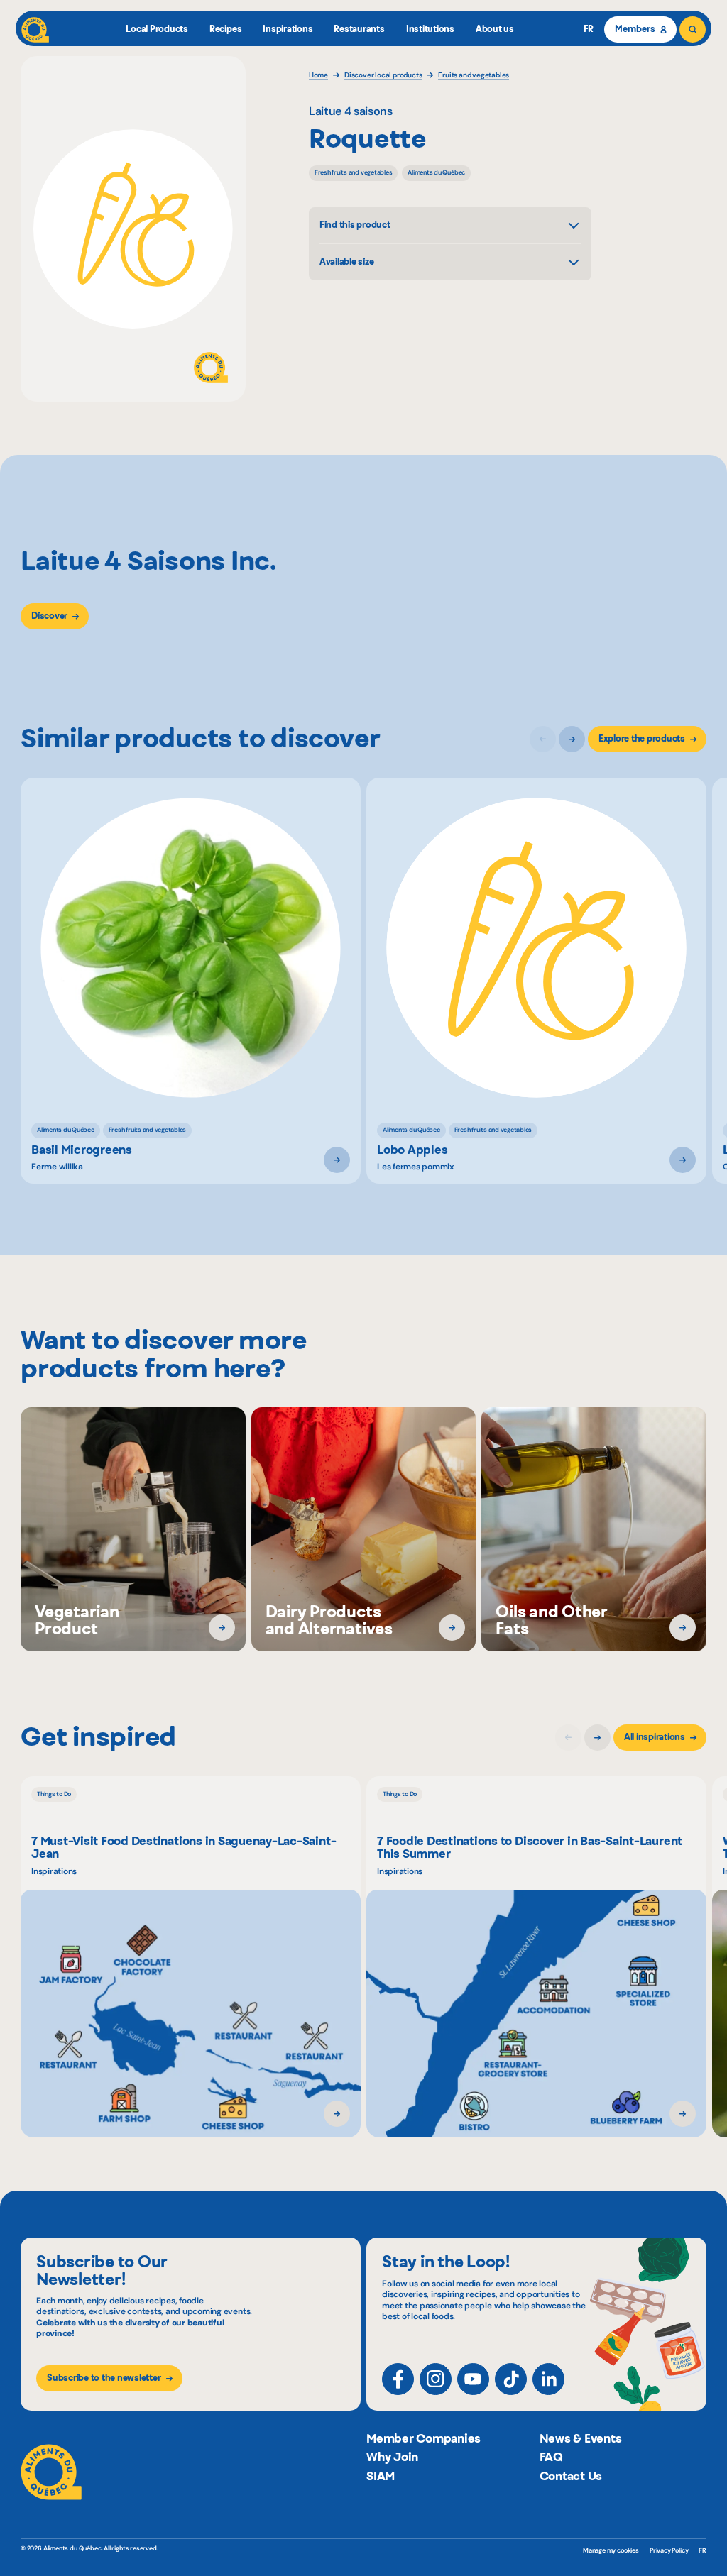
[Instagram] (436, 2379)
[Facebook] (398, 2379)
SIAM (381, 2476)
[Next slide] (572, 739)
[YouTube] (473, 2379)
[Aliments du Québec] (35, 29)
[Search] (693, 29)
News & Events (581, 2438)
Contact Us (571, 2476)
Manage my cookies (611, 2551)
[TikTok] (511, 2379)
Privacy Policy (669, 2550)
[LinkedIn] (548, 2379)
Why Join (392, 2457)
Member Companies (423, 2438)
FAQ (551, 2457)
